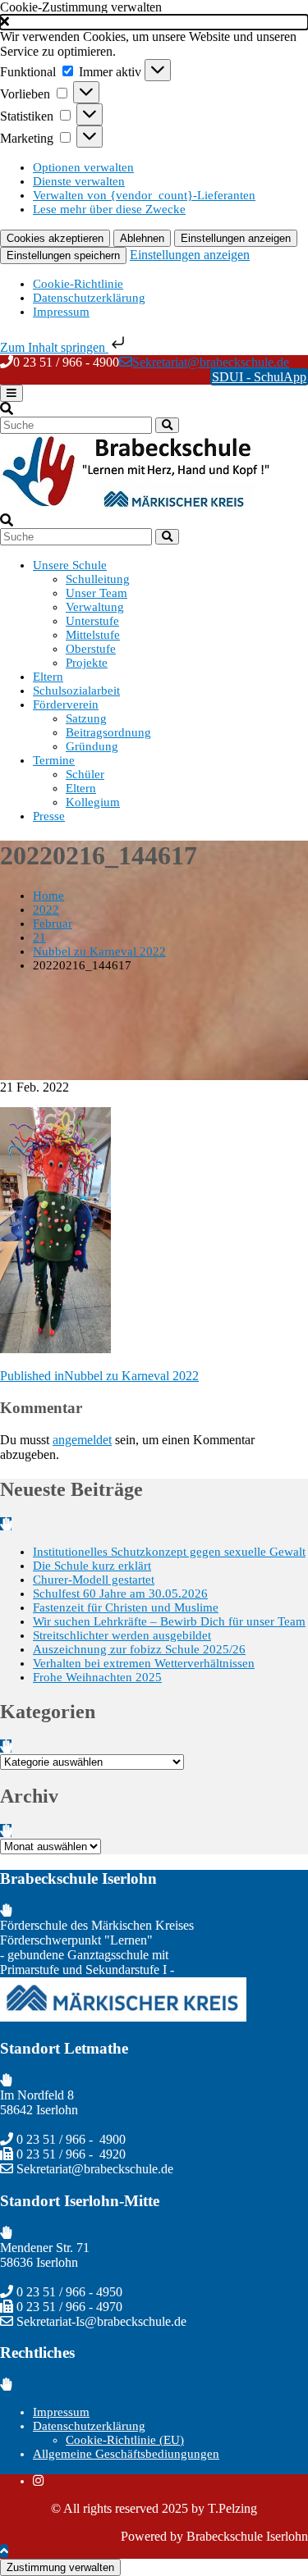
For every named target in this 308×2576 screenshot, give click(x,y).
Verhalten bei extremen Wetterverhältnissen (144, 1663)
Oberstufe (91, 649)
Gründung (92, 746)
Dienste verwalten (79, 181)
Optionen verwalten (83, 167)
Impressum (61, 312)
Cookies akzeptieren (55, 238)
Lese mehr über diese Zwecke (109, 209)
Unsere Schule (70, 565)
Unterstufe (92, 621)
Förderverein (66, 704)
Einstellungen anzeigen (236, 238)
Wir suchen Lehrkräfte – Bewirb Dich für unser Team (169, 1621)
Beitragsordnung (108, 732)
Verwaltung (95, 607)
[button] (154, 22)
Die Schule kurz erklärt (92, 1566)
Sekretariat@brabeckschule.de (211, 362)
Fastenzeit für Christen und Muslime (126, 1607)
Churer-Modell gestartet (94, 1580)
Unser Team (97, 593)
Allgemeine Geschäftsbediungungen (126, 2454)
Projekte (87, 663)
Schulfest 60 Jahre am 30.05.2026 (120, 1593)
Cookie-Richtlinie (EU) (125, 2440)
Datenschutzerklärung (89, 298)
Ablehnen (142, 238)
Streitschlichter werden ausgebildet (122, 1635)
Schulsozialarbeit (76, 691)
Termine (54, 760)
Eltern (48, 677)
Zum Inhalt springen (54, 347)
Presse (49, 816)
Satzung (86, 718)
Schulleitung (98, 579)
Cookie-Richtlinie (78, 284)
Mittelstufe (93, 635)
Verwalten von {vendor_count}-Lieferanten (144, 195)
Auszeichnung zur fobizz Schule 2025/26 (139, 1649)
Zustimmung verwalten (60, 2567)
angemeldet (82, 1440)
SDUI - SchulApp (259, 377)
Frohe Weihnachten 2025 (97, 1677)
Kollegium (93, 802)
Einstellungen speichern (63, 255)
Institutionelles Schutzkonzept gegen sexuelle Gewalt (169, 1552)
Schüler (85, 774)
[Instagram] (38, 2481)
